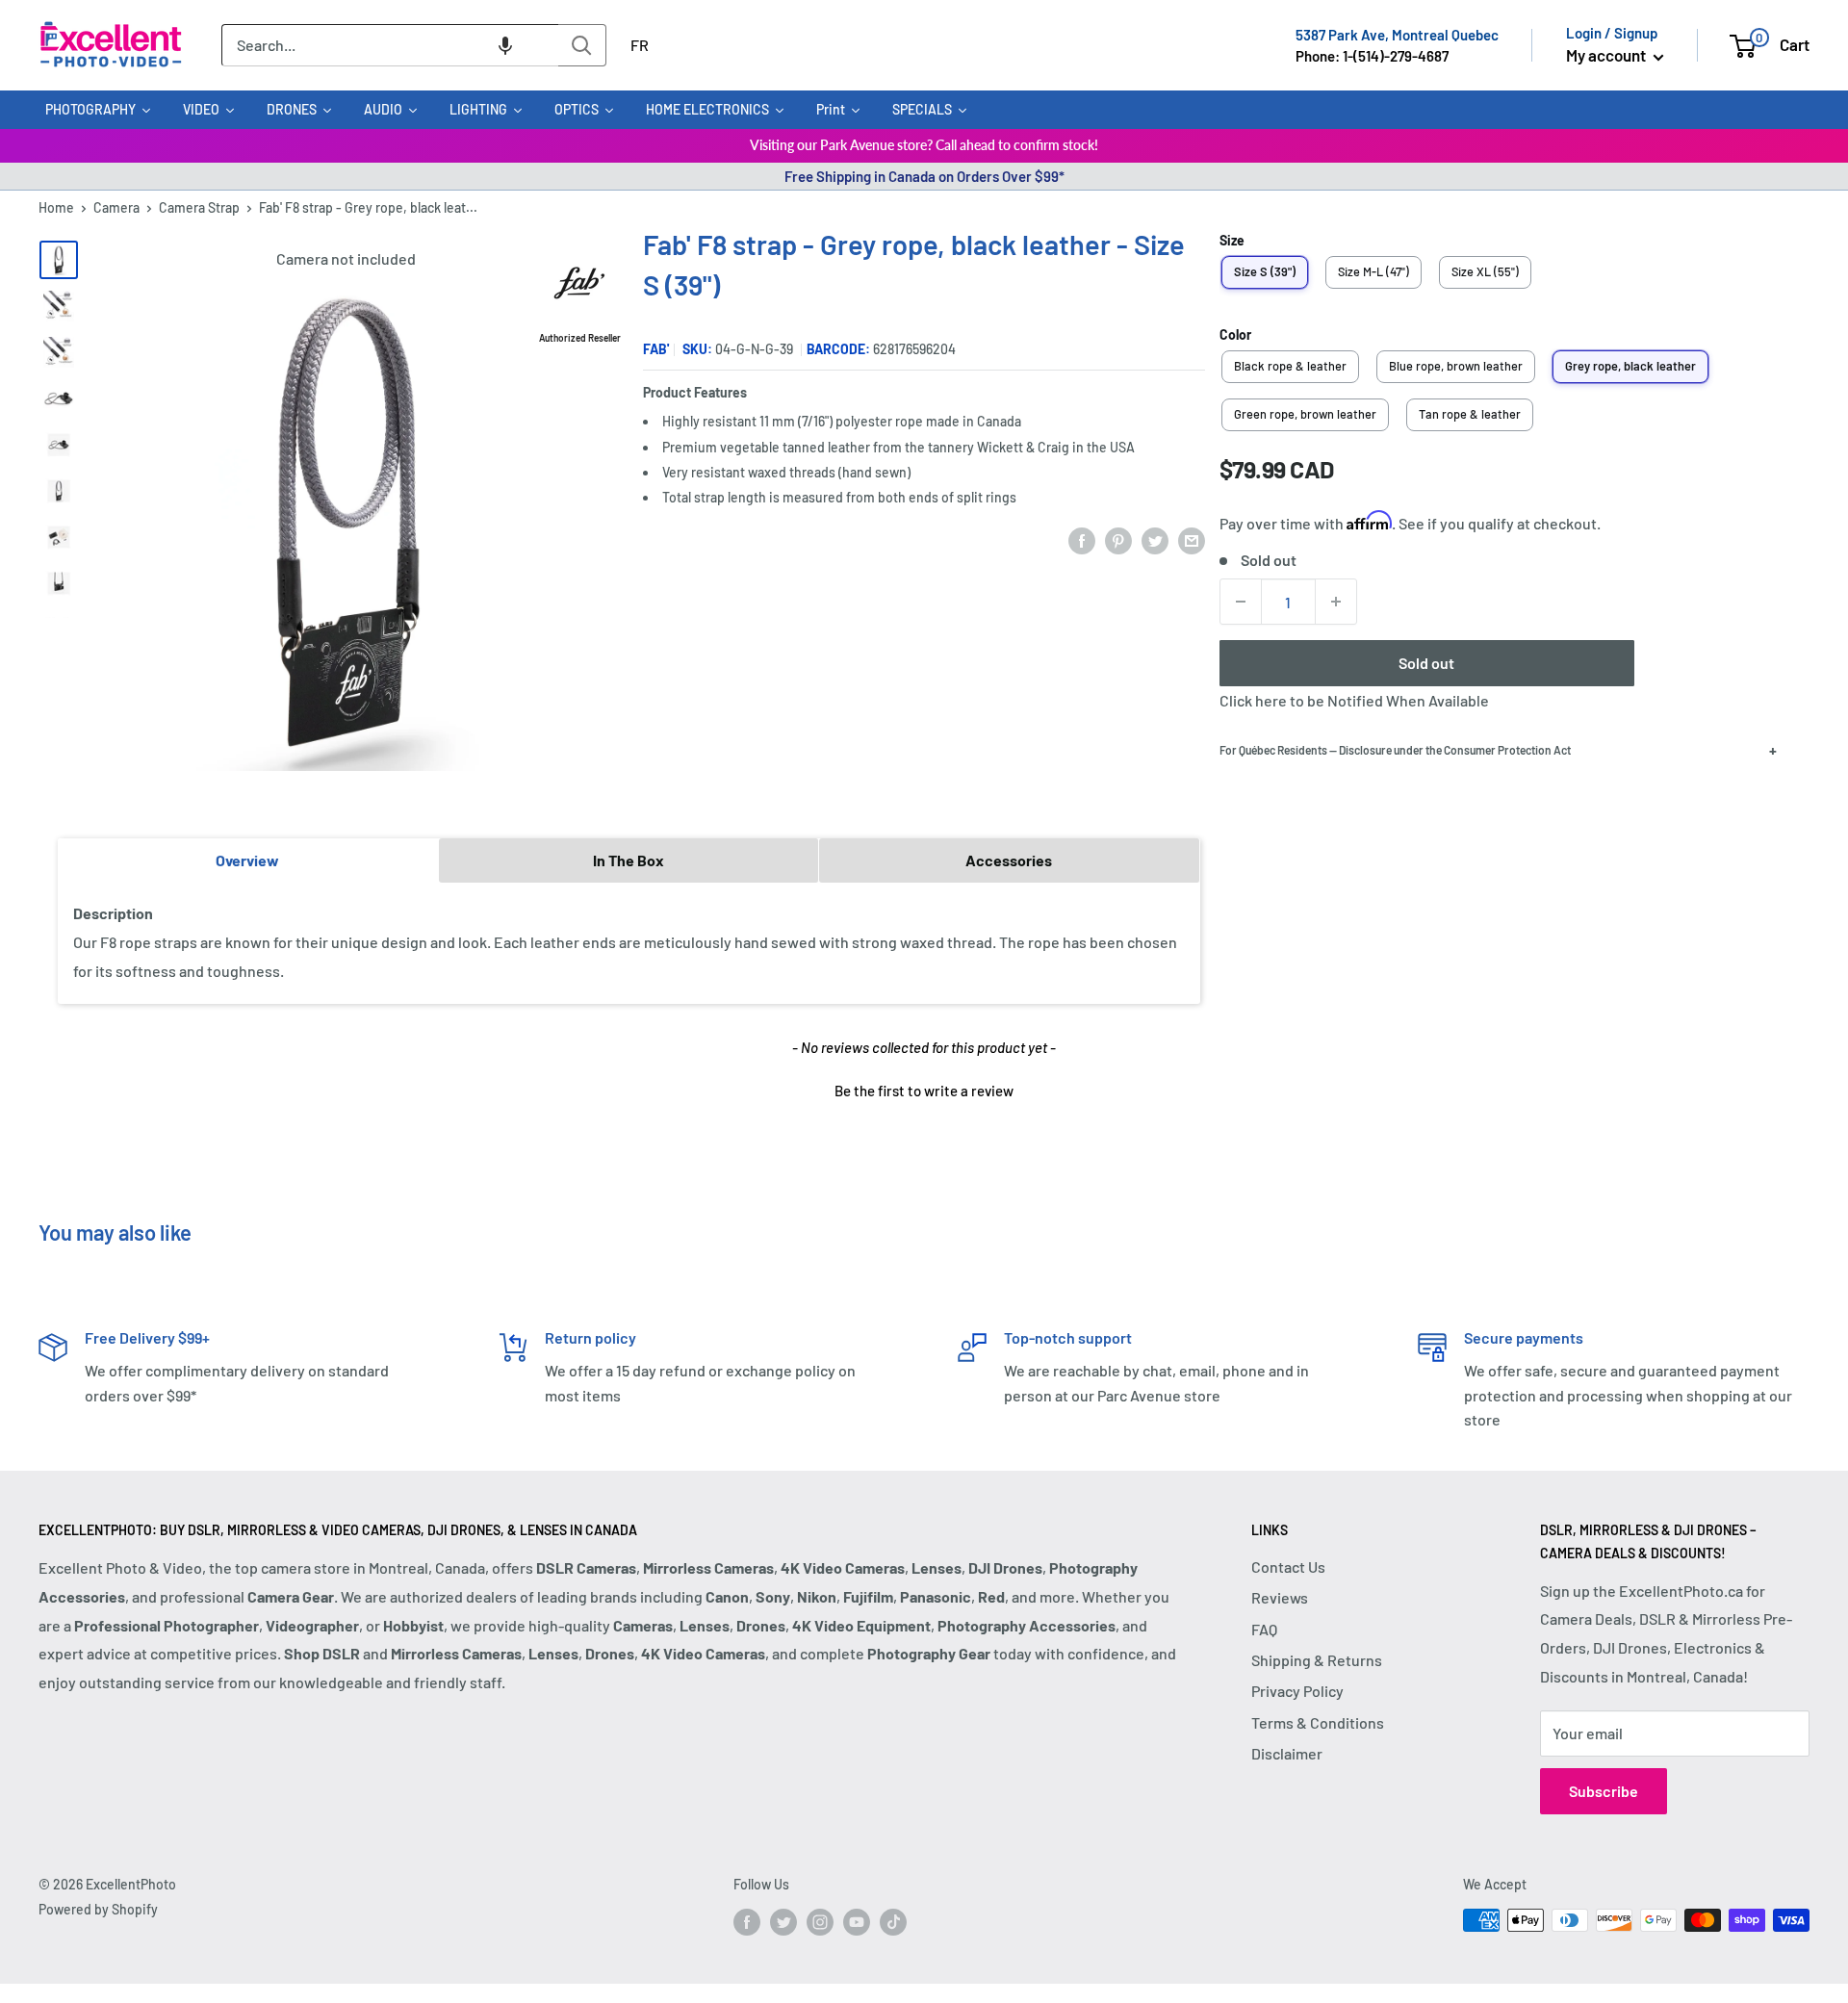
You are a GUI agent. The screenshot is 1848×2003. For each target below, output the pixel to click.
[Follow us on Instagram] (820, 1922)
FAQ (1264, 1629)
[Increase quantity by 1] (1336, 602)
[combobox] (390, 45)
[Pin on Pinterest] (1118, 539)
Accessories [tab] (1009, 860)
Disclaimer (1287, 1753)
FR (640, 45)
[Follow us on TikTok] (893, 1922)
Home (56, 207)
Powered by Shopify (98, 1909)
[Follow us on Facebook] (747, 1922)
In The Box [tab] (629, 860)
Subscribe (1604, 1791)
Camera (116, 207)
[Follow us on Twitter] (783, 1922)
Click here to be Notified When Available (1354, 700)
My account (1607, 55)
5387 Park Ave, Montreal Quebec (1397, 35)
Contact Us (1288, 1566)
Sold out (1426, 663)
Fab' (656, 349)
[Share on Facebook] (1082, 539)
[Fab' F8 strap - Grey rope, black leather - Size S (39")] (59, 260)
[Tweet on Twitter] (1155, 539)
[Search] (582, 45)
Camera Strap (199, 207)
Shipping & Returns (1317, 1660)
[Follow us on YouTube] (857, 1922)
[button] (505, 45)
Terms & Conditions (1318, 1722)
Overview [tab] (247, 860)
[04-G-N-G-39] (59, 445)
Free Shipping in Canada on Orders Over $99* (924, 176)
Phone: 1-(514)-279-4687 (1372, 56)
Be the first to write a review (924, 1091)
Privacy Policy (1297, 1691)
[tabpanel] (629, 943)
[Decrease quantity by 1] (1241, 602)
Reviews (1280, 1597)
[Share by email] (1192, 539)
